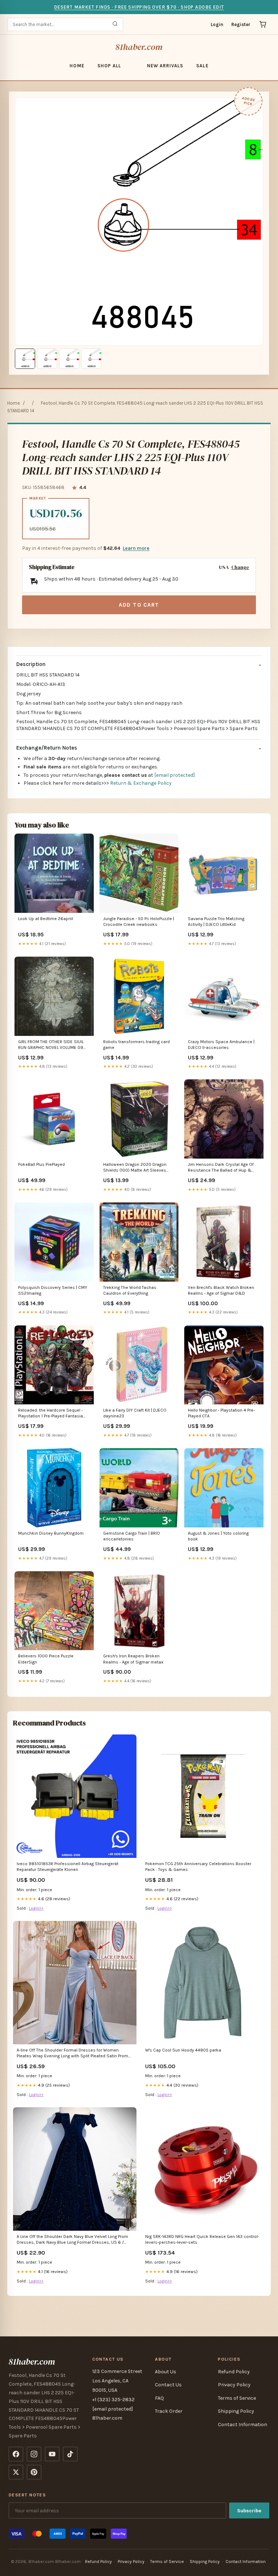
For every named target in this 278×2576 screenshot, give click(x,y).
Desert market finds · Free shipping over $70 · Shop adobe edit (139, 7)
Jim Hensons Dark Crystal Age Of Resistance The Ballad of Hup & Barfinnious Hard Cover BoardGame (223, 1168)
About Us (166, 2372)
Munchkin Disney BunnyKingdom (51, 1533)
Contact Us (168, 2385)
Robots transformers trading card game (136, 1045)
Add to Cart (139, 605)
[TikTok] (70, 2454)
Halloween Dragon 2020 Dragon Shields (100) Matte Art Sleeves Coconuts (135, 1168)
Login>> (36, 1908)
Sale (202, 66)
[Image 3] (69, 359)
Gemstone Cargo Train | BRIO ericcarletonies (132, 1536)
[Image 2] (47, 359)
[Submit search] (115, 24)
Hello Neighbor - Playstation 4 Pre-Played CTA (221, 1413)
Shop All (109, 66)
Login (217, 24)
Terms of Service (237, 2398)
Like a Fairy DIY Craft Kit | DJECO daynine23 (135, 1413)
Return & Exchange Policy (141, 783)
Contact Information (243, 2425)
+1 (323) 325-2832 (113, 2400)
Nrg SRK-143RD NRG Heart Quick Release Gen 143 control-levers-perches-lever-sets (202, 2239)
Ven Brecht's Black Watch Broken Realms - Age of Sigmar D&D (221, 1290)
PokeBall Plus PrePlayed (41, 1164)
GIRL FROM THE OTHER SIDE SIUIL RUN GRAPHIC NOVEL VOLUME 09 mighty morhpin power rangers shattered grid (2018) (51, 1045)
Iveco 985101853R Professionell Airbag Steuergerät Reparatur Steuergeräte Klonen (68, 1867)
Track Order (169, 2411)
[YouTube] (52, 2454)
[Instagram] (34, 2454)
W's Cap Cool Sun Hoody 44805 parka (183, 2050)
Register (241, 24)
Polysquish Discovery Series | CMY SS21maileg (53, 1290)
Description (31, 664)
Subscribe (249, 2511)
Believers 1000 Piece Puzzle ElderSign (46, 1659)
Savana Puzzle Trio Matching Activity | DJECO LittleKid (216, 922)
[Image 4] (91, 359)
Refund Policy (234, 2372)
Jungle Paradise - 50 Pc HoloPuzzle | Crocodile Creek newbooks (139, 922)
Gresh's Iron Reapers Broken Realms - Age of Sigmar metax (133, 1659)
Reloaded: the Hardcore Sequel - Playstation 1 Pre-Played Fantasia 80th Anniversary (50, 1414)
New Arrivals (165, 66)
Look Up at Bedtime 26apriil (46, 919)
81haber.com (139, 47)
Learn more (136, 548)
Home (77, 66)
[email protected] (174, 775)
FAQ (159, 2398)
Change (240, 567)
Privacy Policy (234, 2385)
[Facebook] (16, 2454)
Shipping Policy (236, 2411)
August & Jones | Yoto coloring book (218, 1536)
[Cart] (263, 24)
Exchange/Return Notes (47, 748)
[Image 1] (25, 359)
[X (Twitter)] (16, 2472)
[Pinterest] (34, 2472)
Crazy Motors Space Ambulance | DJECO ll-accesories (221, 1045)
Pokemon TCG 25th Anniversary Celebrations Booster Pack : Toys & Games (198, 1867)
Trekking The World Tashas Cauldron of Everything (130, 1290)
